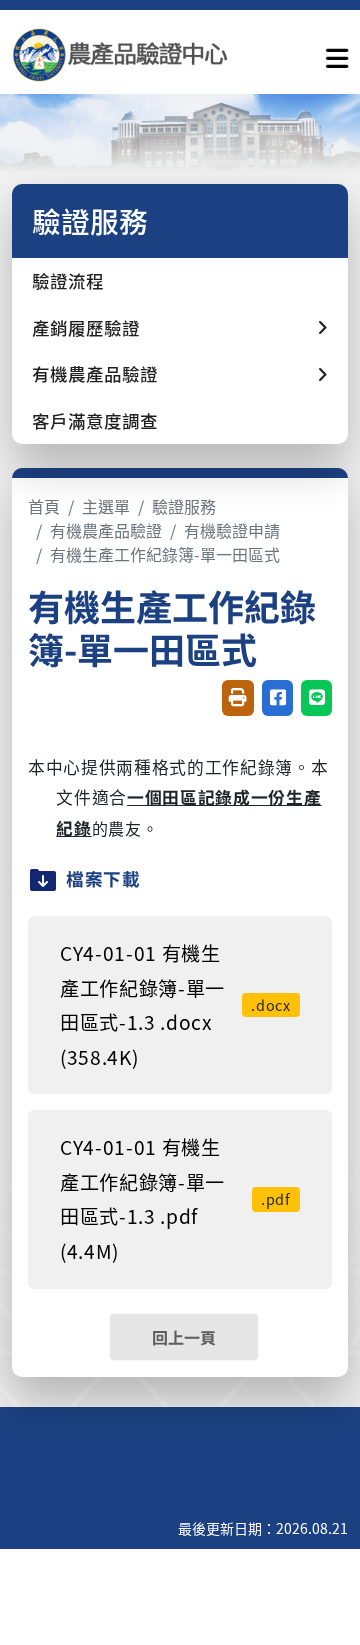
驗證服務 (184, 506)
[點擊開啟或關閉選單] (337, 54)
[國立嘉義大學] (120, 54)
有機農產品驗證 (106, 530)
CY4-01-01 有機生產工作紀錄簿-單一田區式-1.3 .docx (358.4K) (175, 1005)
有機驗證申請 (232, 530)
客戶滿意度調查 (95, 420)
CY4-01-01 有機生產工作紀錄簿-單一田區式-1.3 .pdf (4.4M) (175, 1199)
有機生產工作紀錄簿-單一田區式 (165, 554)
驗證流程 (68, 280)
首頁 (44, 506)
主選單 (106, 506)
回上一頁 (184, 1337)
